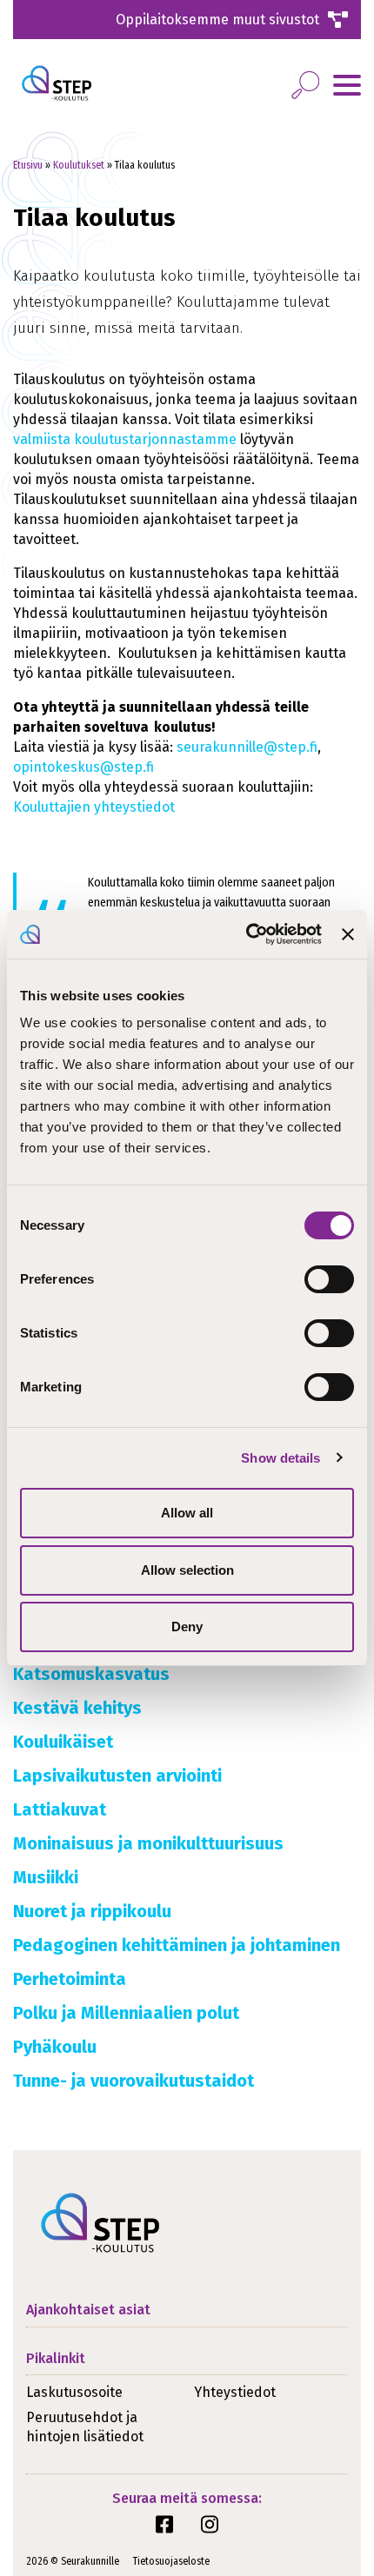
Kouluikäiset (63, 1742)
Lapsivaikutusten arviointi (117, 1776)
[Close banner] (348, 934)
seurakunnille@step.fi (247, 747)
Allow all (187, 1513)
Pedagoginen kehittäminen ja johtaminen (177, 1945)
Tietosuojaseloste (171, 2561)
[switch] (329, 1279)
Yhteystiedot (235, 2392)
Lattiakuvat (60, 1809)
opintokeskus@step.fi (83, 767)
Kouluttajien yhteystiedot (94, 807)
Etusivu (28, 165)
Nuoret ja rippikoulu (92, 1911)
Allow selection (187, 1570)
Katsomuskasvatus (91, 1674)
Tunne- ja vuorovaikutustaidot (134, 2081)
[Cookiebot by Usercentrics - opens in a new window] (246, 934)
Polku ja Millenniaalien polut (126, 2013)
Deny (187, 1627)
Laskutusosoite (74, 2392)
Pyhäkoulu (55, 2047)
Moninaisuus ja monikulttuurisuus (148, 1843)
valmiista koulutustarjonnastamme (125, 439)
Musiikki (46, 1877)
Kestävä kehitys (77, 1708)
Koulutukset (79, 165)
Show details (280, 1458)
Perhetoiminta (70, 1979)
